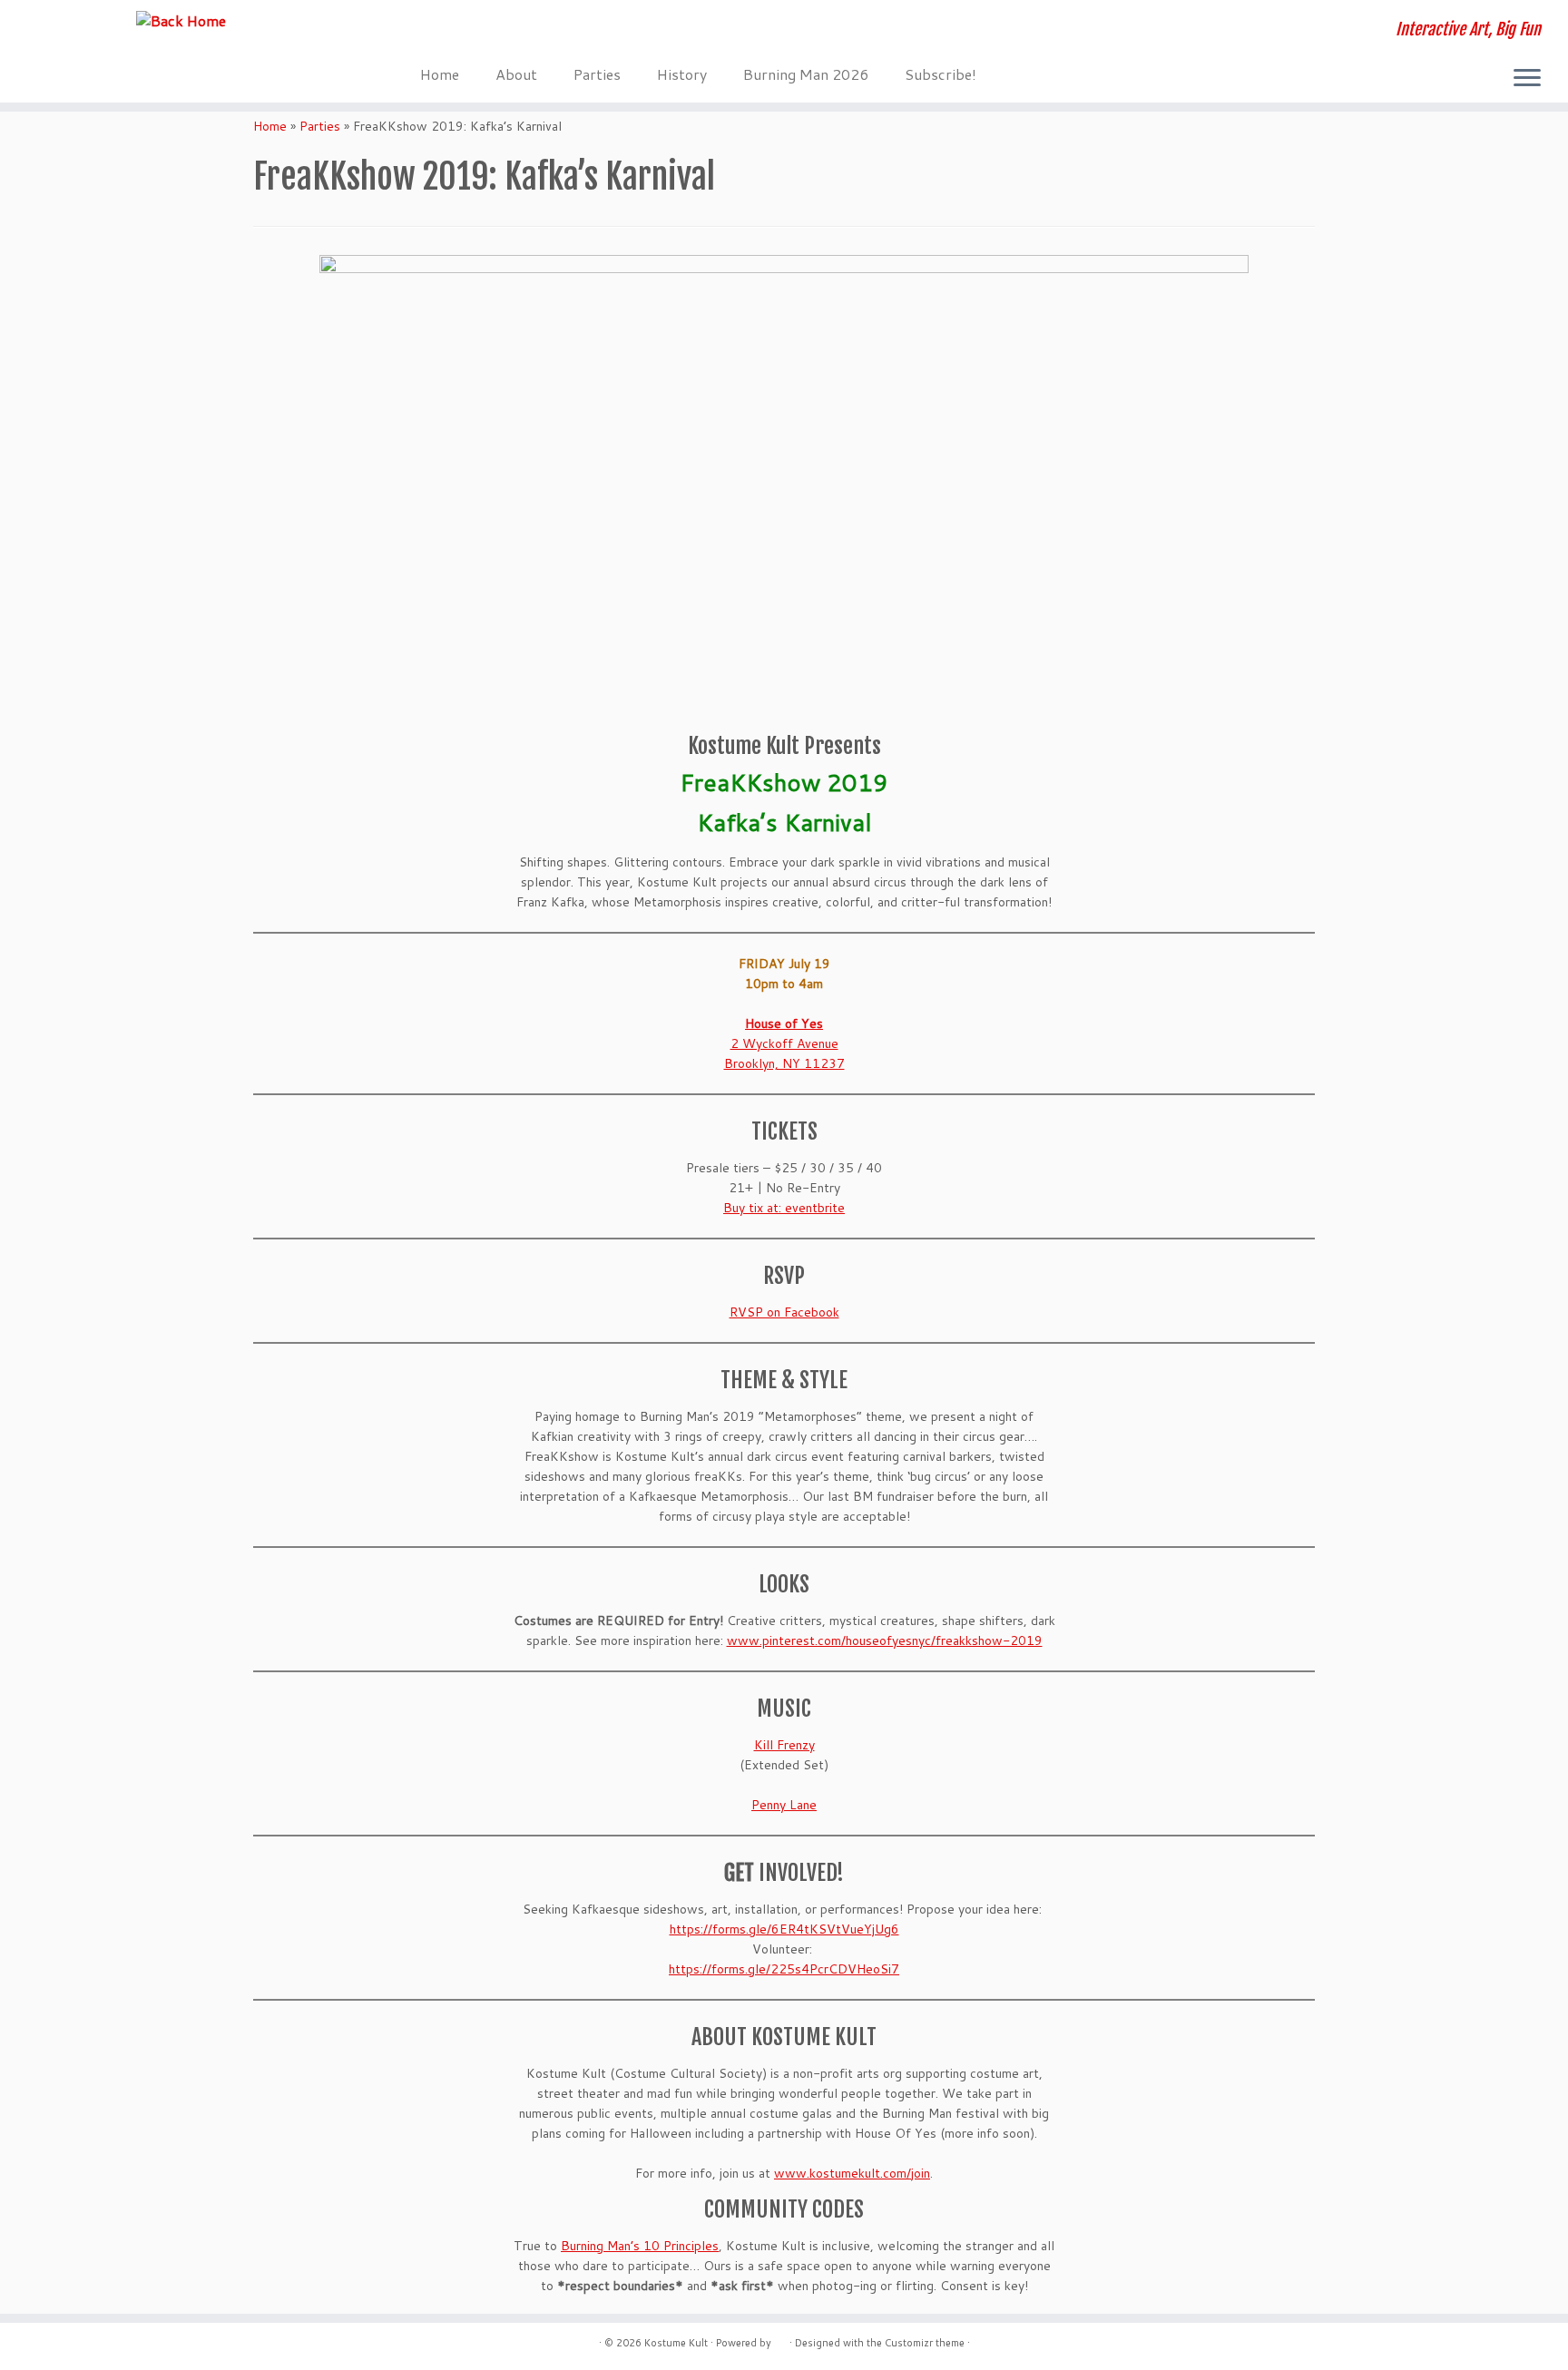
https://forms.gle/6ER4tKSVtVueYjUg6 (784, 1929)
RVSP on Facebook (784, 1312)
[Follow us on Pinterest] (555, 32)
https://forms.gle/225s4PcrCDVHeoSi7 (784, 1969)
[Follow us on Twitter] (506, 32)
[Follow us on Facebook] (457, 32)
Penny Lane (784, 1805)
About (516, 74)
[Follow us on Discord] (432, 32)
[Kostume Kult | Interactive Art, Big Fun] (181, 20)
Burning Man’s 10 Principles (640, 2246)
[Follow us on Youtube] (530, 32)
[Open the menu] (1527, 79)
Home (440, 74)
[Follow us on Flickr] (579, 32)
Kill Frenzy (784, 1745)
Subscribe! (941, 74)
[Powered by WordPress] (780, 2339)
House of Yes (784, 1023)
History (682, 74)
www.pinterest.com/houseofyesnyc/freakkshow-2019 (885, 1640)
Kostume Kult (676, 2343)
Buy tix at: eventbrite (784, 1208)
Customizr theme (925, 2343)
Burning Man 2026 (806, 74)
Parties (597, 74)
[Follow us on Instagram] (481, 32)
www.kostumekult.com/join (852, 2173)
